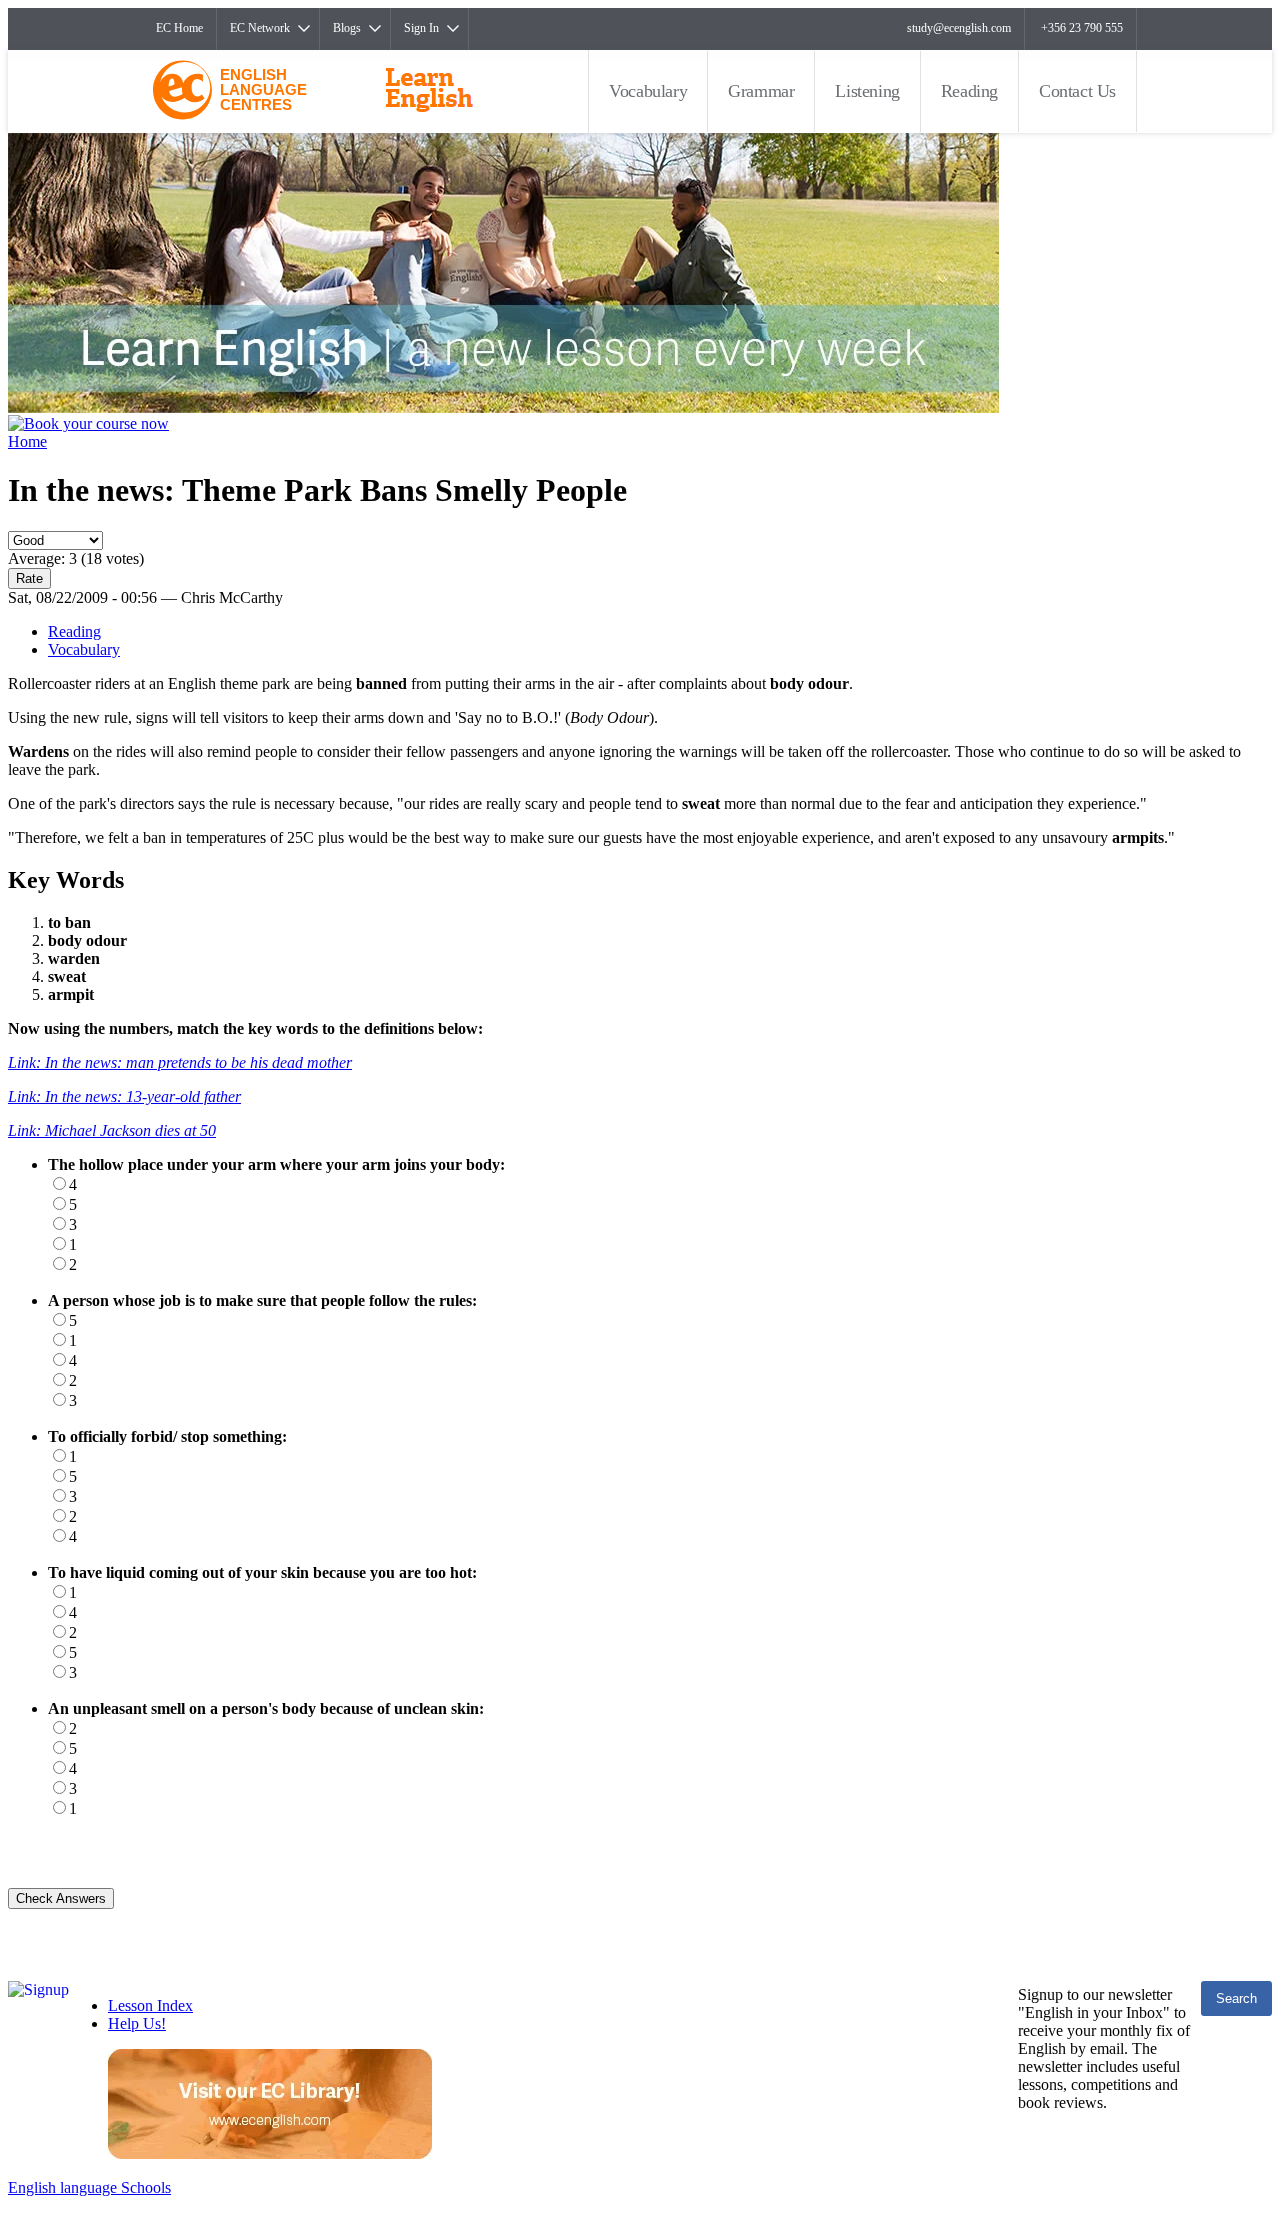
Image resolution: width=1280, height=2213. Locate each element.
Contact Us (1077, 91)
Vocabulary (648, 91)
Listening (867, 91)
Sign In (421, 28)
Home (27, 441)
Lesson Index (150, 2005)
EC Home (179, 28)
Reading (969, 91)
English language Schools (89, 2187)
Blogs (347, 28)
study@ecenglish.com (959, 28)
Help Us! (137, 2023)
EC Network (260, 28)
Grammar (761, 91)
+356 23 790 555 (1082, 28)
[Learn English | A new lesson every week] (503, 407)
